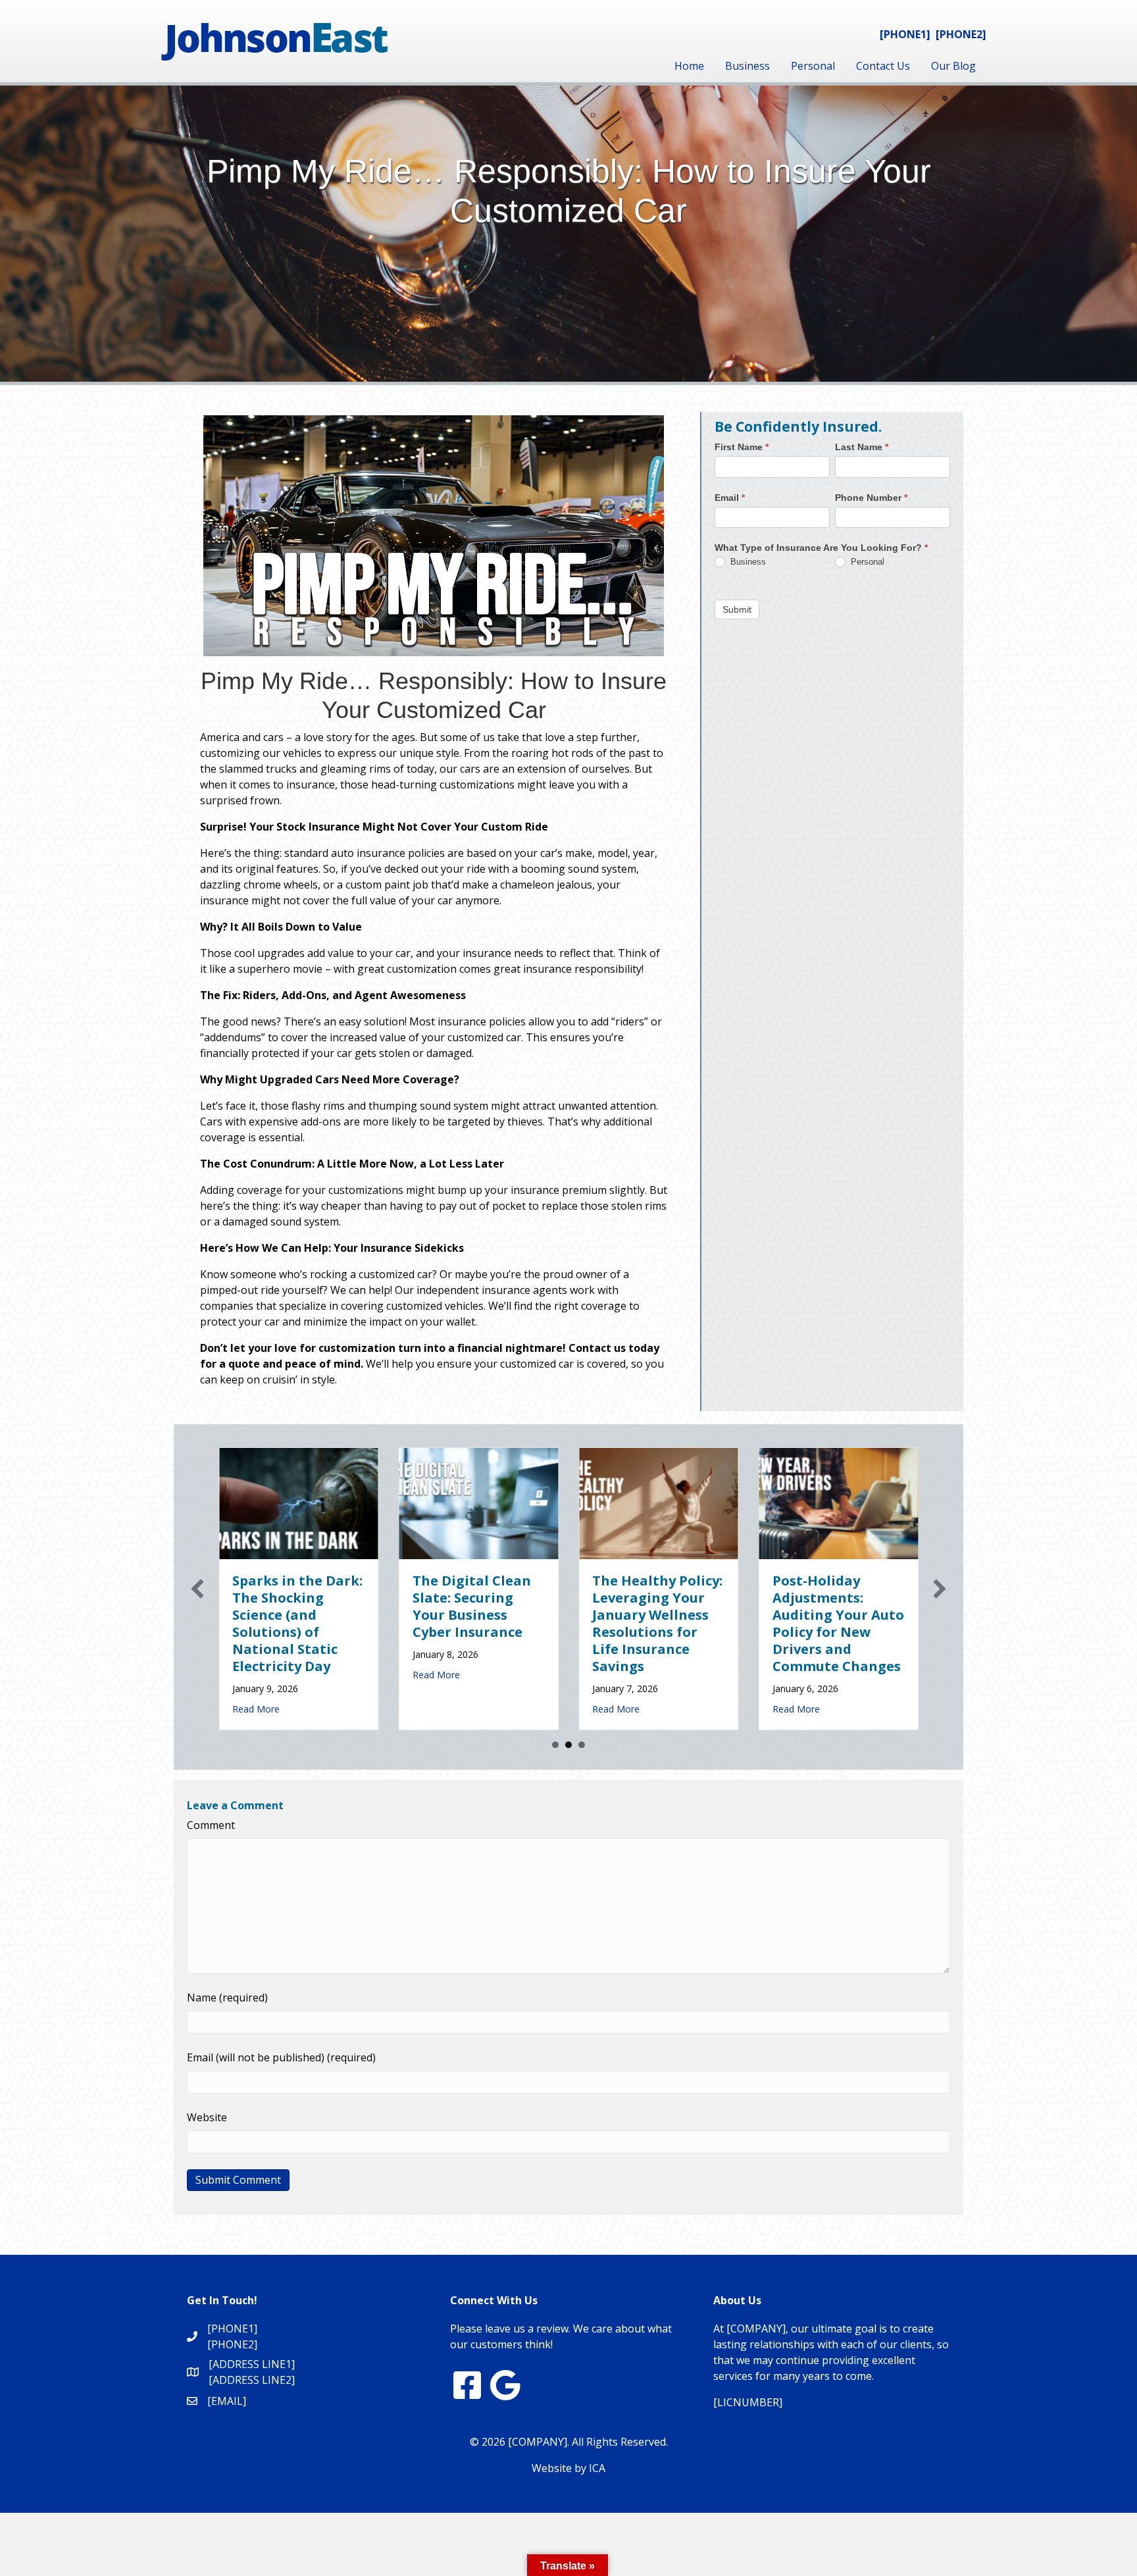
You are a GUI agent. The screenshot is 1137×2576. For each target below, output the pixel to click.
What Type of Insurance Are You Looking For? (821, 548)
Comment (211, 1825)
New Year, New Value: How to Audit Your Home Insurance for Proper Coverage (803, 1615)
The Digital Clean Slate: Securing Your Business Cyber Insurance (265, 1606)
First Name (742, 447)
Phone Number (871, 497)
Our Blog (953, 66)
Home (689, 66)
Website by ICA (568, 2468)
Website (207, 2117)
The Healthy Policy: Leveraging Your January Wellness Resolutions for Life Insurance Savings (450, 1623)
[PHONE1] (905, 34)
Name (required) (227, 1997)
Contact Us (883, 66)
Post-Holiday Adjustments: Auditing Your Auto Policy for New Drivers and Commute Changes (631, 1623)
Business (747, 66)
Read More (229, 1675)
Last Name (862, 447)
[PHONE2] (961, 34)
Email (730, 497)
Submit (737, 609)
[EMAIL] (227, 2401)
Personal (813, 66)
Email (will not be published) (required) (281, 2057)
